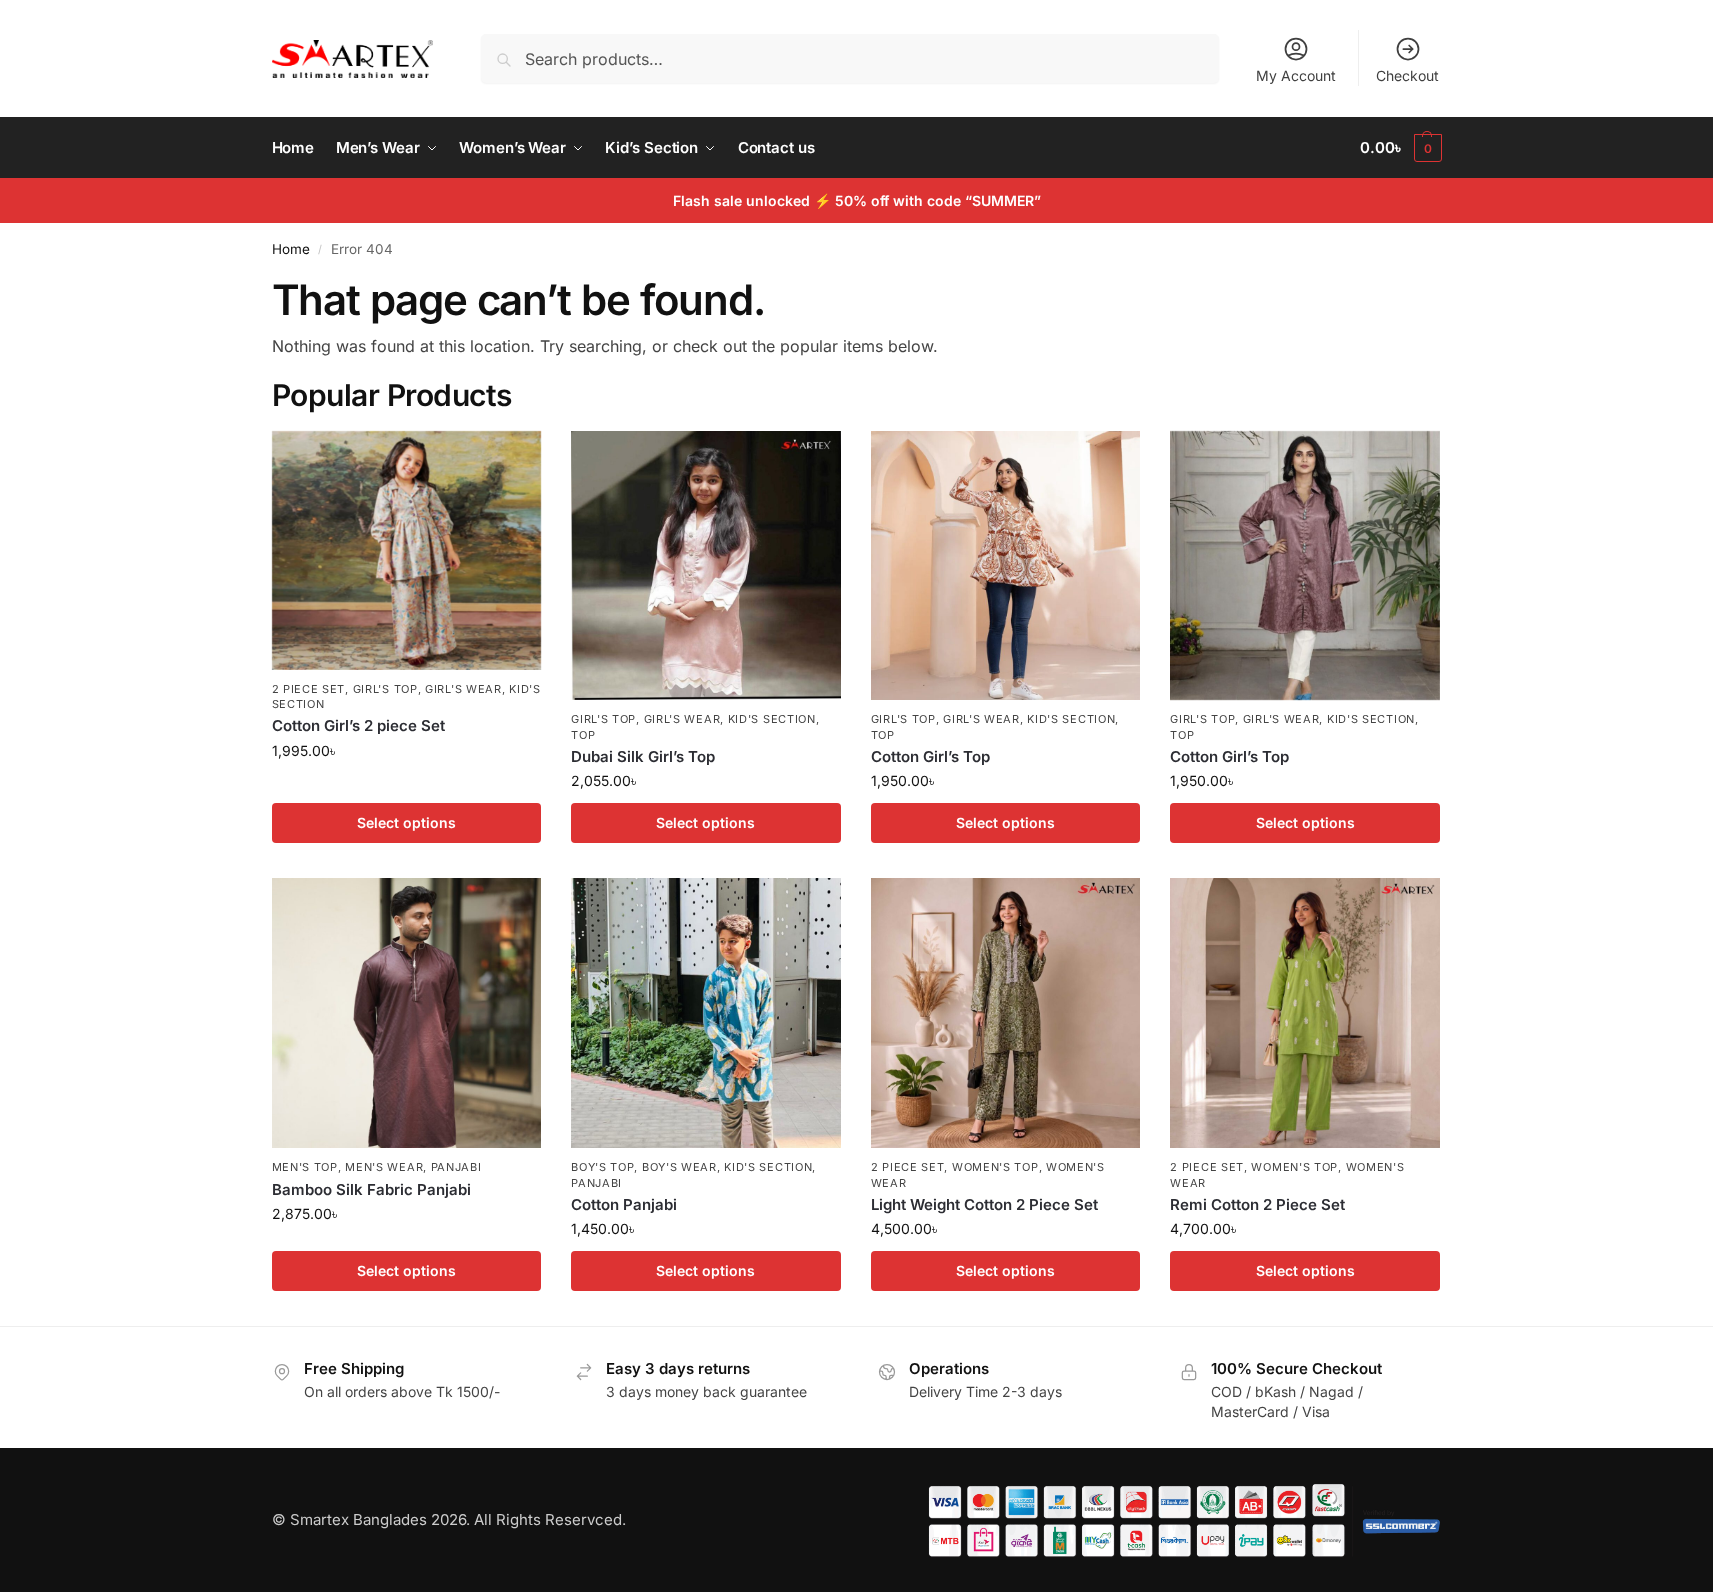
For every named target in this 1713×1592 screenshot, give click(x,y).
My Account (1296, 75)
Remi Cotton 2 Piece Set (1257, 1204)
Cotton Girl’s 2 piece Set (358, 725)
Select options (406, 822)
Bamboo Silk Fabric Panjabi (371, 1189)
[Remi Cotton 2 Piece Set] (1305, 1013)
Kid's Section (772, 719)
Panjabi (456, 1167)
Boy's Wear (679, 1167)
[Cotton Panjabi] (706, 1013)
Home (291, 249)
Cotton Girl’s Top (930, 756)
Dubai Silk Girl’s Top (643, 756)
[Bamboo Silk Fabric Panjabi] (407, 1013)
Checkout (1407, 75)
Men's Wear (384, 1167)
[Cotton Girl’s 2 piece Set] (407, 550)
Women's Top (995, 1167)
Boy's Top (602, 1167)
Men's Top (305, 1167)
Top (583, 735)
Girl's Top (385, 689)
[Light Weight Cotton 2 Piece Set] (1006, 1013)
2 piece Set (309, 689)
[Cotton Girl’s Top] (1006, 566)
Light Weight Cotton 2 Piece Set (984, 1204)
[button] (1400, 148)
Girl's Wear (463, 689)
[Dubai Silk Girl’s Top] (706, 566)
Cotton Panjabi (624, 1204)
